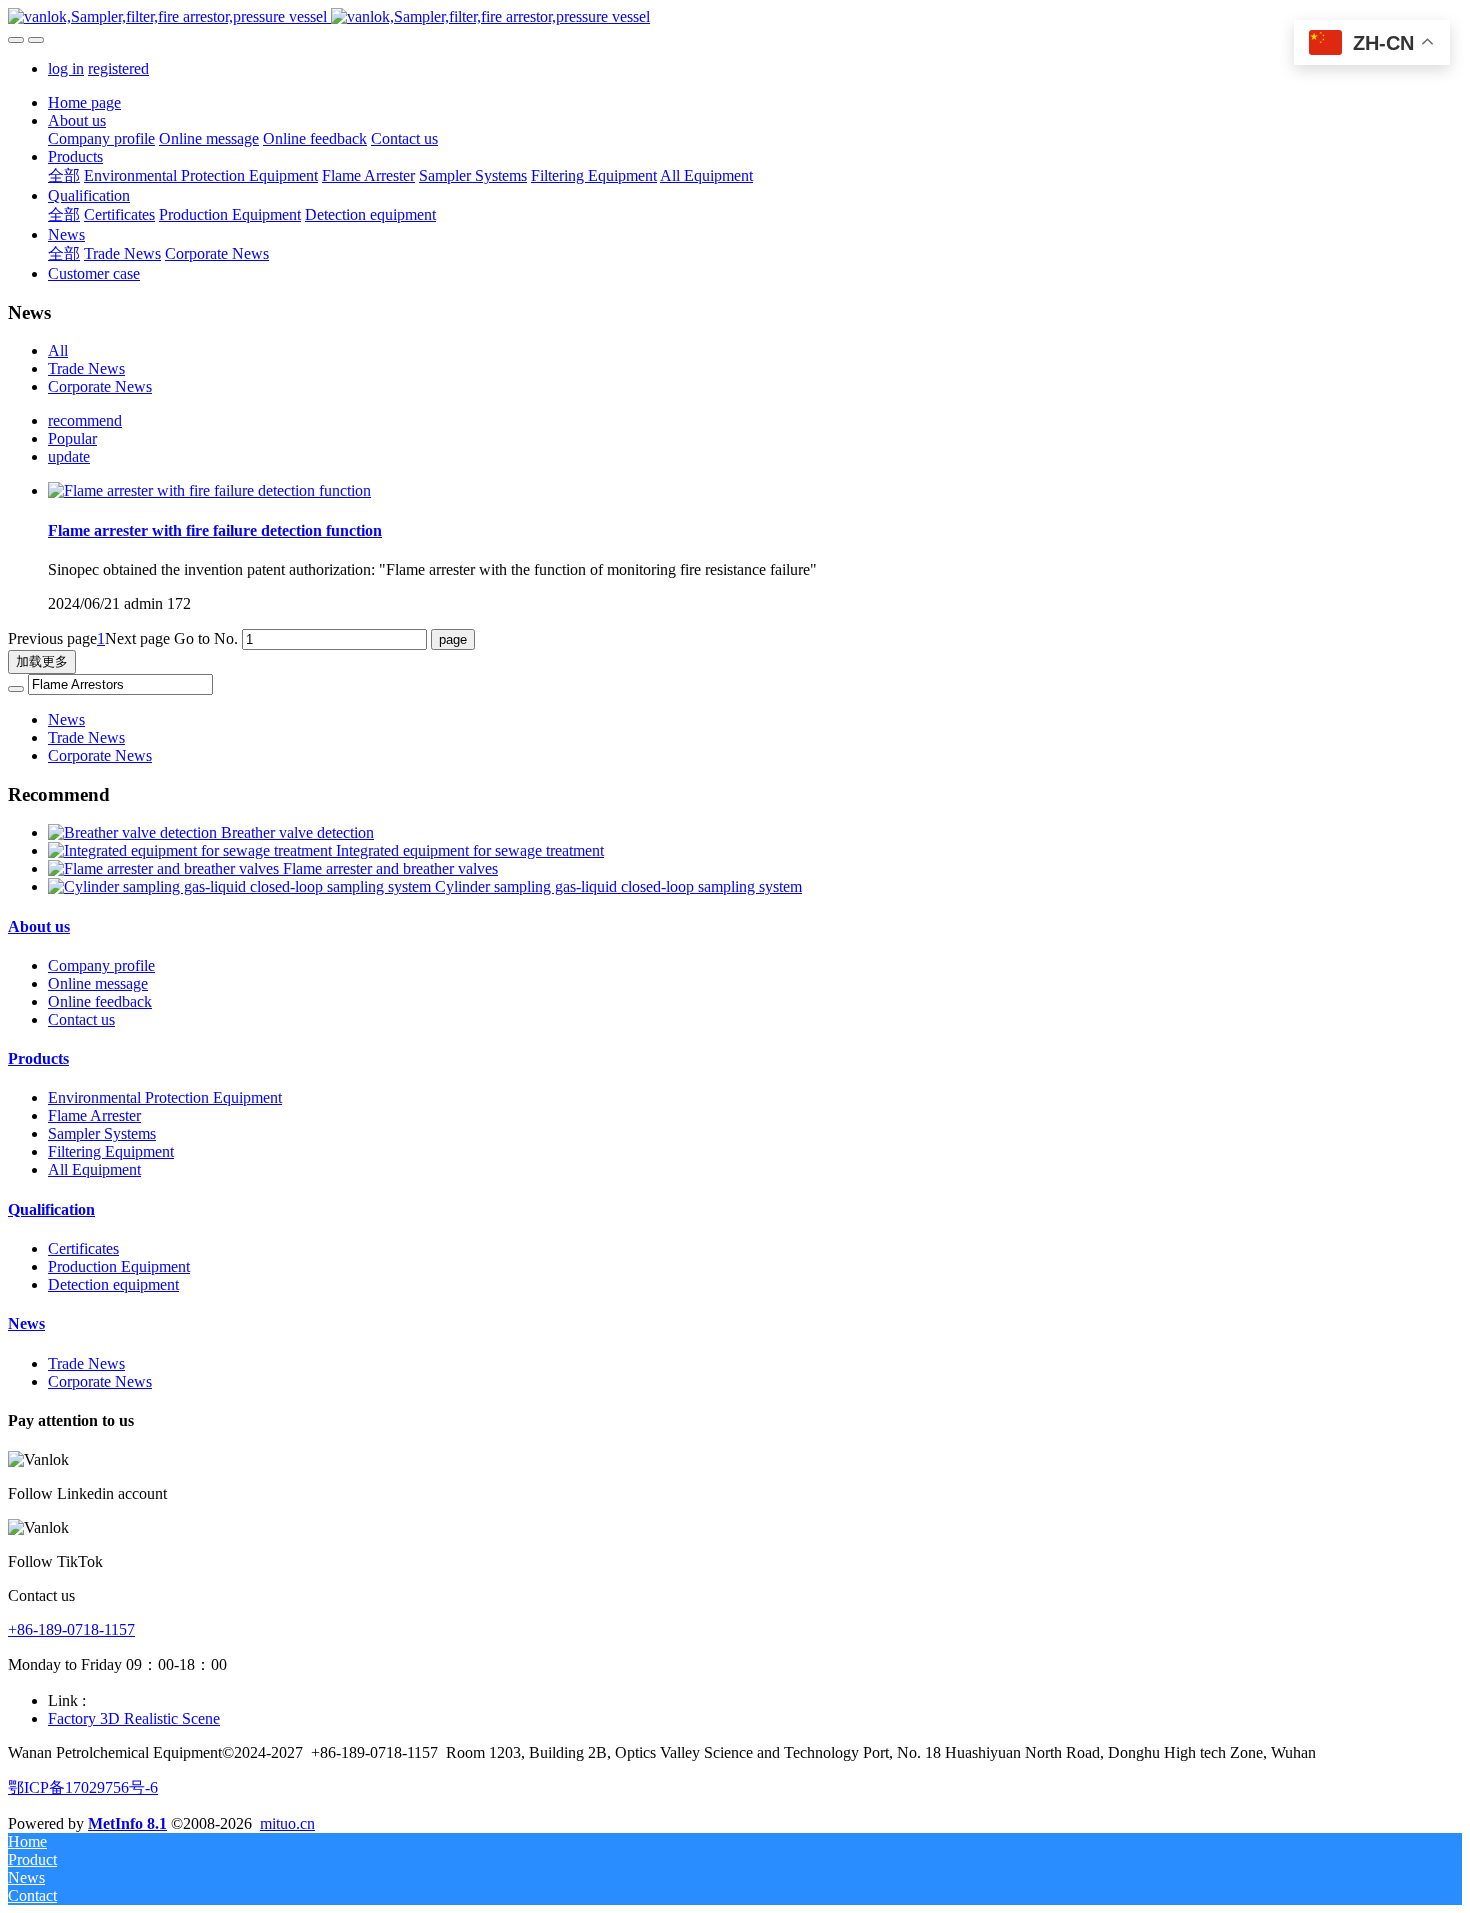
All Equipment (94, 1169)
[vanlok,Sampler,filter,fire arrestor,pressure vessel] (735, 17)
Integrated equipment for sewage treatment (470, 850)
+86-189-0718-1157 (71, 1629)
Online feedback (100, 1001)
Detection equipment (113, 1284)
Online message (98, 983)
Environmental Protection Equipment (165, 1097)
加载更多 (42, 661)
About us (39, 926)
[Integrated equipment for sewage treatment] (192, 850)
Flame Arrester (94, 1115)
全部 (64, 175)
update (69, 456)
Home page (84, 102)
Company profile (101, 965)
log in (66, 68)
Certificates (83, 1248)
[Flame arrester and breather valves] (165, 868)
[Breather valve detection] (134, 832)
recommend (85, 420)
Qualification (51, 1209)
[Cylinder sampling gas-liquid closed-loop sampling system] (241, 886)
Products (38, 1058)
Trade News (86, 368)
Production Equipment (119, 1266)
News (66, 719)
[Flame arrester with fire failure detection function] (209, 490)
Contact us (81, 1019)
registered (118, 68)
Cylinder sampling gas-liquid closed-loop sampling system (618, 886)
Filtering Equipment (111, 1151)
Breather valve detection (297, 832)
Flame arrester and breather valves (390, 868)
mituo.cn (287, 1823)
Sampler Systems (102, 1133)
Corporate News (100, 386)
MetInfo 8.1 (127, 1823)
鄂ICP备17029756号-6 (83, 1787)
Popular (72, 438)
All (58, 350)
